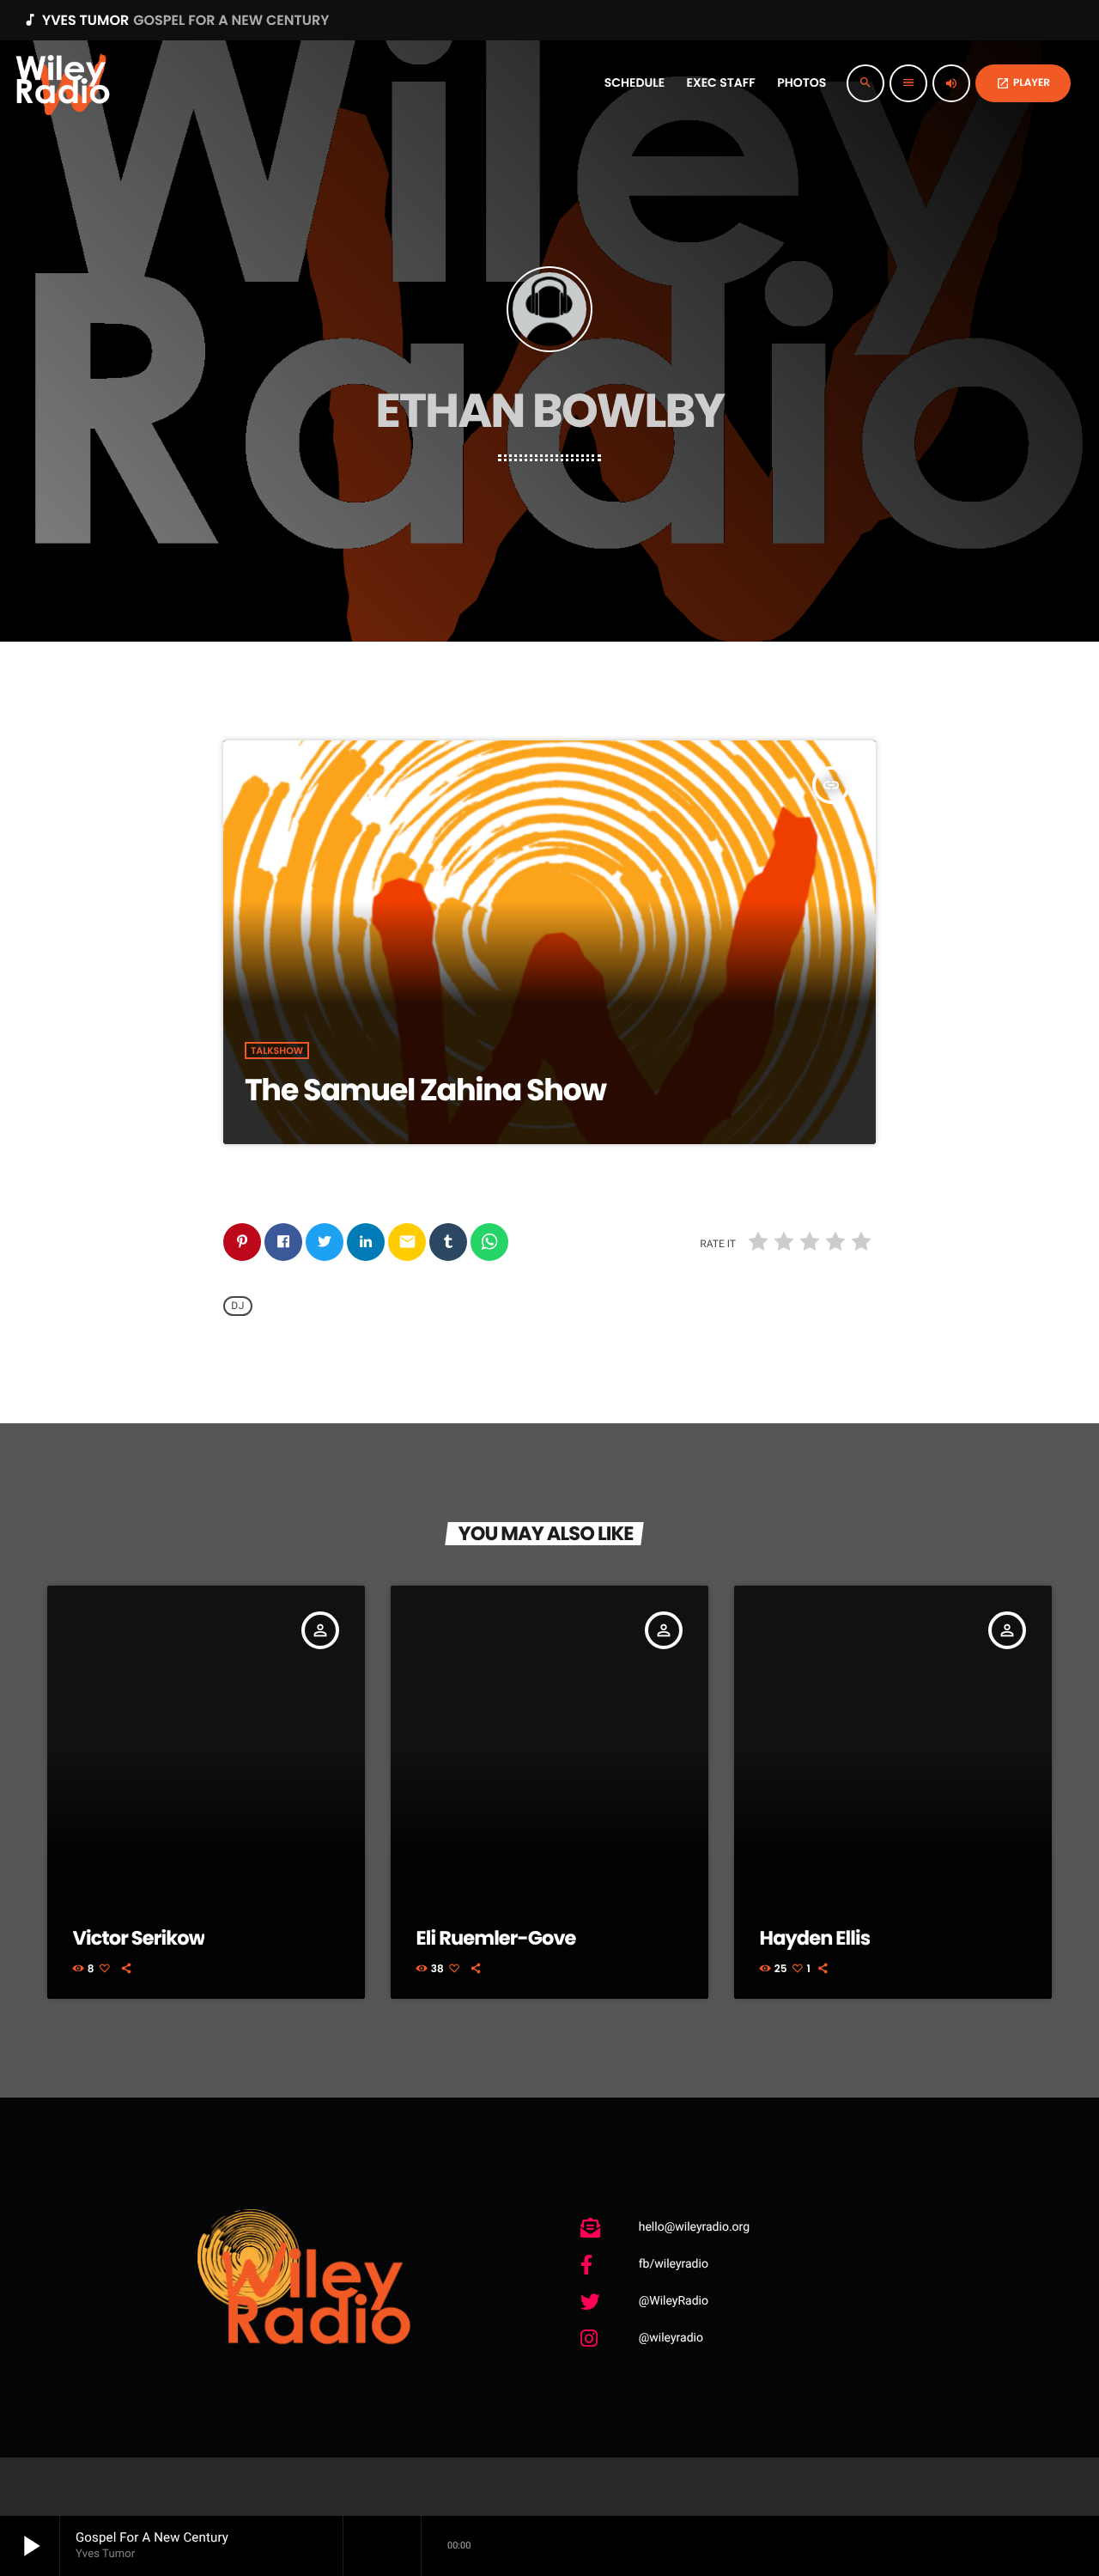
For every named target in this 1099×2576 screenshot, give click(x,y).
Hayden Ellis (815, 1938)
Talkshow (277, 1050)
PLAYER (1023, 83)
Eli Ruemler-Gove (496, 1938)
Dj (238, 1306)
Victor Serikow (139, 1938)
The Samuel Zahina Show (425, 1090)
